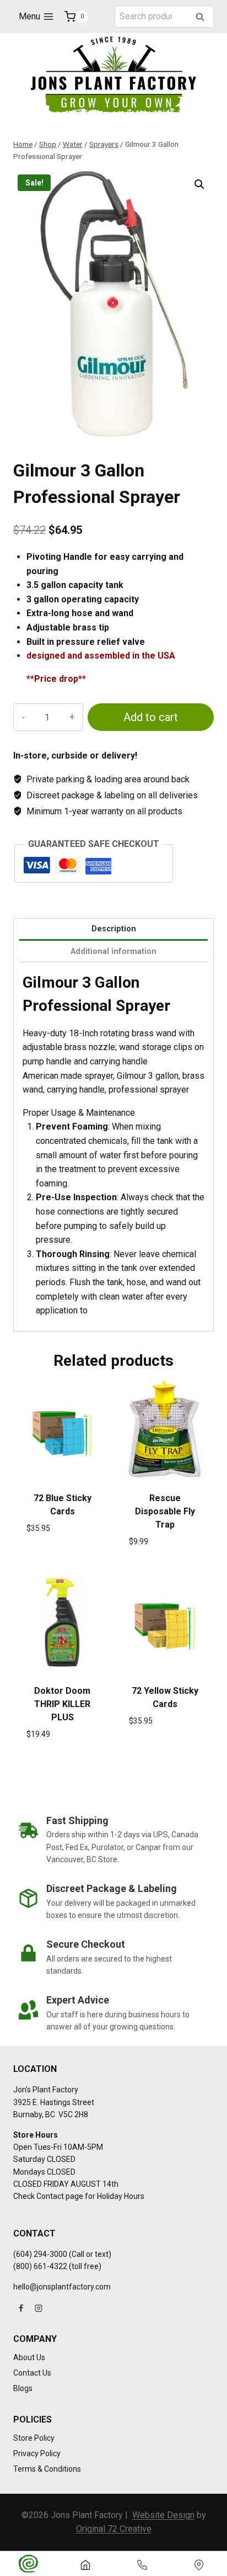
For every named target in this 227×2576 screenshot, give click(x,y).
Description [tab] (114, 929)
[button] (199, 184)
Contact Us (32, 2373)
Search (203, 17)
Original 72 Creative (114, 2529)
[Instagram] (39, 2308)
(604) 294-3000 (40, 2254)
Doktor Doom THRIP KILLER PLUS (62, 1704)
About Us (29, 2357)
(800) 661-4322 (40, 2266)
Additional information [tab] (113, 952)
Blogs (23, 2388)
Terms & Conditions (47, 2469)
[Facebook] (21, 2308)
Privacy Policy (37, 2453)
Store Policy (34, 2438)
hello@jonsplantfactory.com (62, 2287)
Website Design (163, 2515)
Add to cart (151, 717)
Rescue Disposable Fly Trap (165, 1511)
